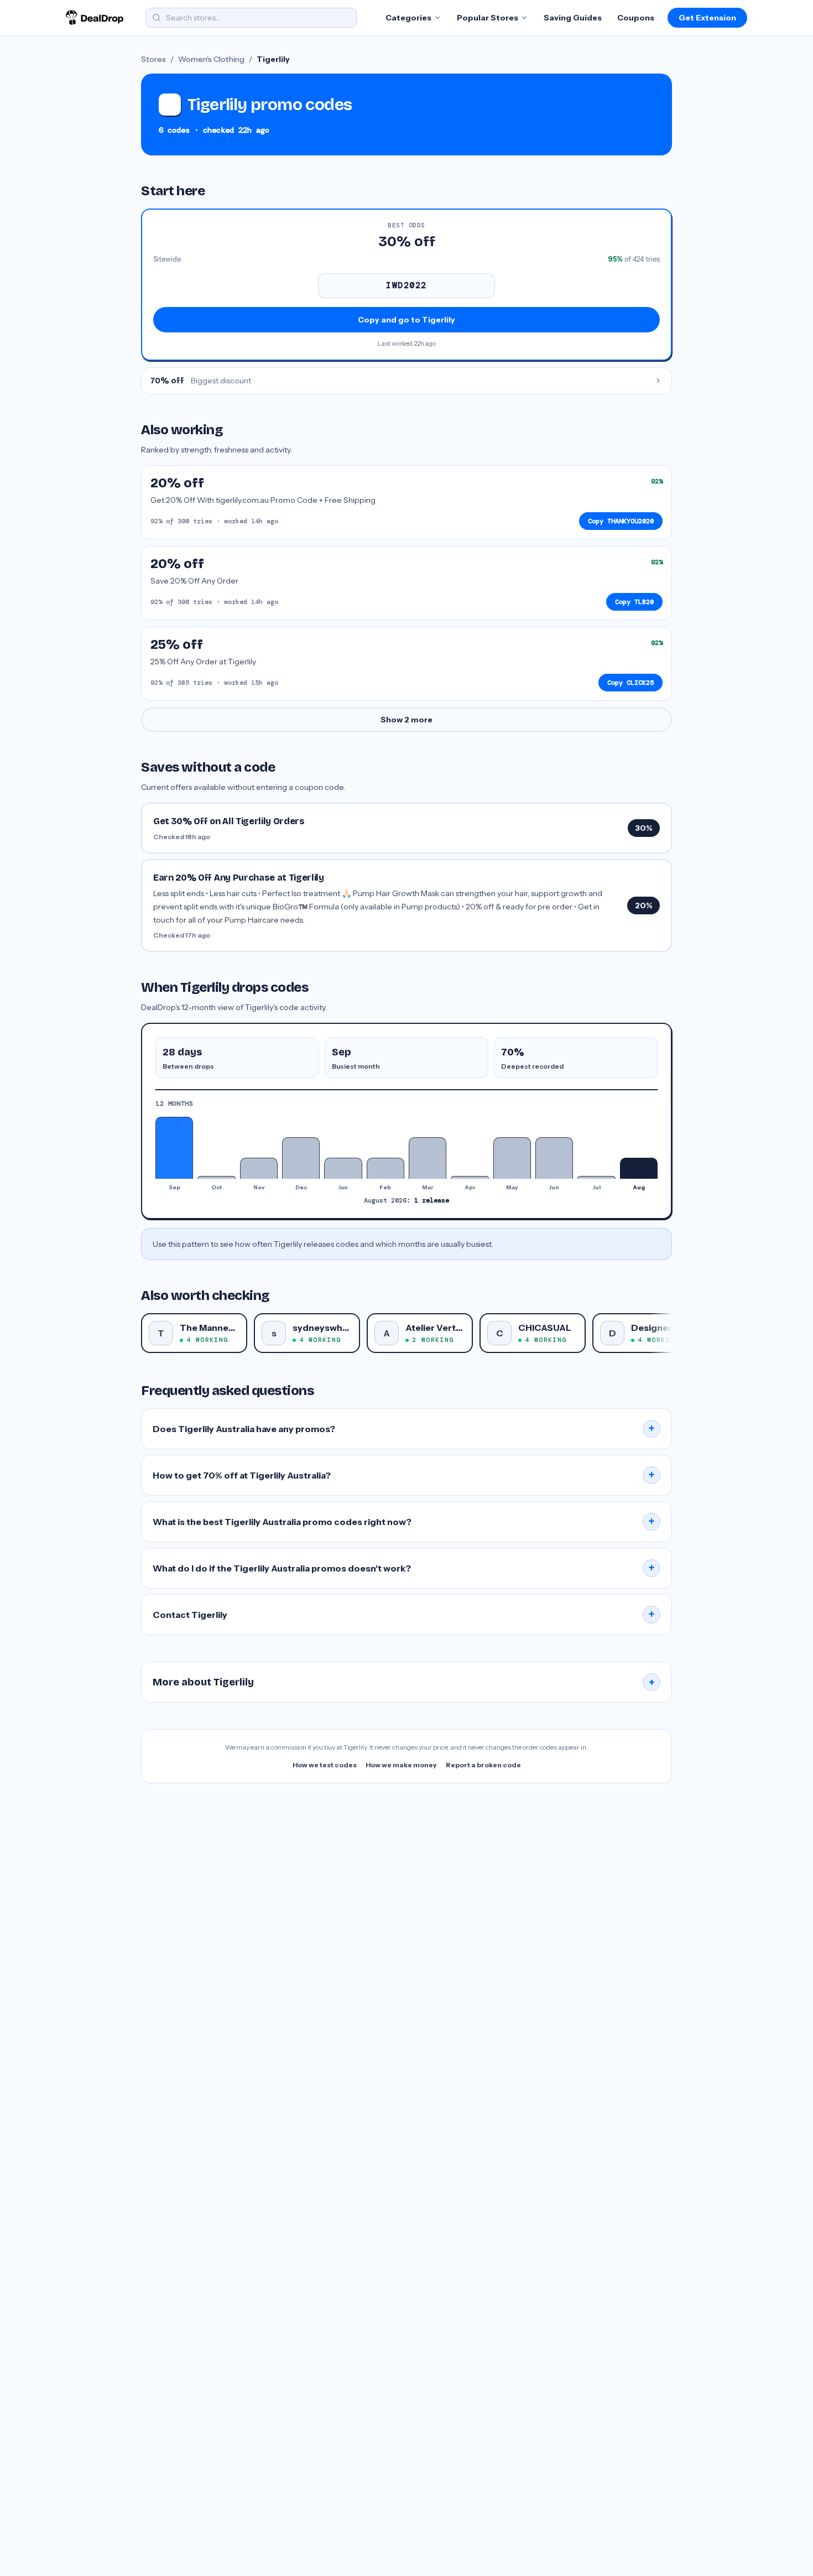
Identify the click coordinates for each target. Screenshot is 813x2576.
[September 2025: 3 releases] (174, 1148)
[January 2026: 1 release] (343, 1168)
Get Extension (707, 18)
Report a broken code (483, 1765)
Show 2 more (406, 720)
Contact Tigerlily (404, 1615)
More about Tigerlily (404, 1682)
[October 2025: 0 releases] (216, 1177)
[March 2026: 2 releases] (428, 1158)
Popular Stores (488, 18)
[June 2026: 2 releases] (554, 1158)
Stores (153, 59)
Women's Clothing (211, 59)
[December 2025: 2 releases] (301, 1158)
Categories (408, 18)
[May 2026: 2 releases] (512, 1158)
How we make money (401, 1765)
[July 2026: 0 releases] (596, 1177)
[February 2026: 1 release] (385, 1168)
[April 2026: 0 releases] (470, 1177)
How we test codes (325, 1765)
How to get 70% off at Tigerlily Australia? (404, 1475)
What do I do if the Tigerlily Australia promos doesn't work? (404, 1568)
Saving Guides (573, 18)
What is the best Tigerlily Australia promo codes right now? (404, 1522)
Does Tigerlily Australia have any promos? (404, 1429)
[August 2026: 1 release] (639, 1168)
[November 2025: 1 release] (259, 1168)
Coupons (636, 18)
